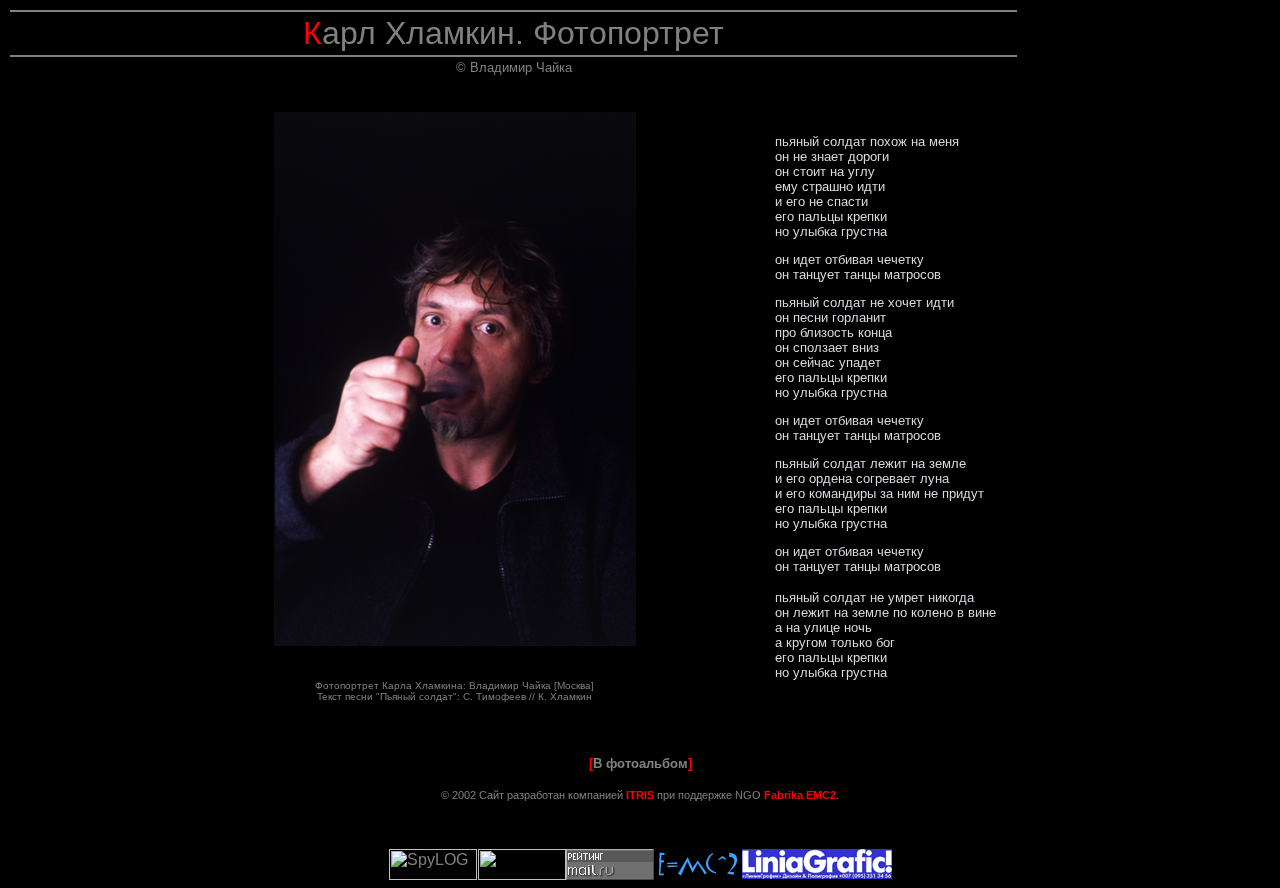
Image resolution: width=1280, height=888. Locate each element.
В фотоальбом (640, 763)
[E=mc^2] (698, 874)
